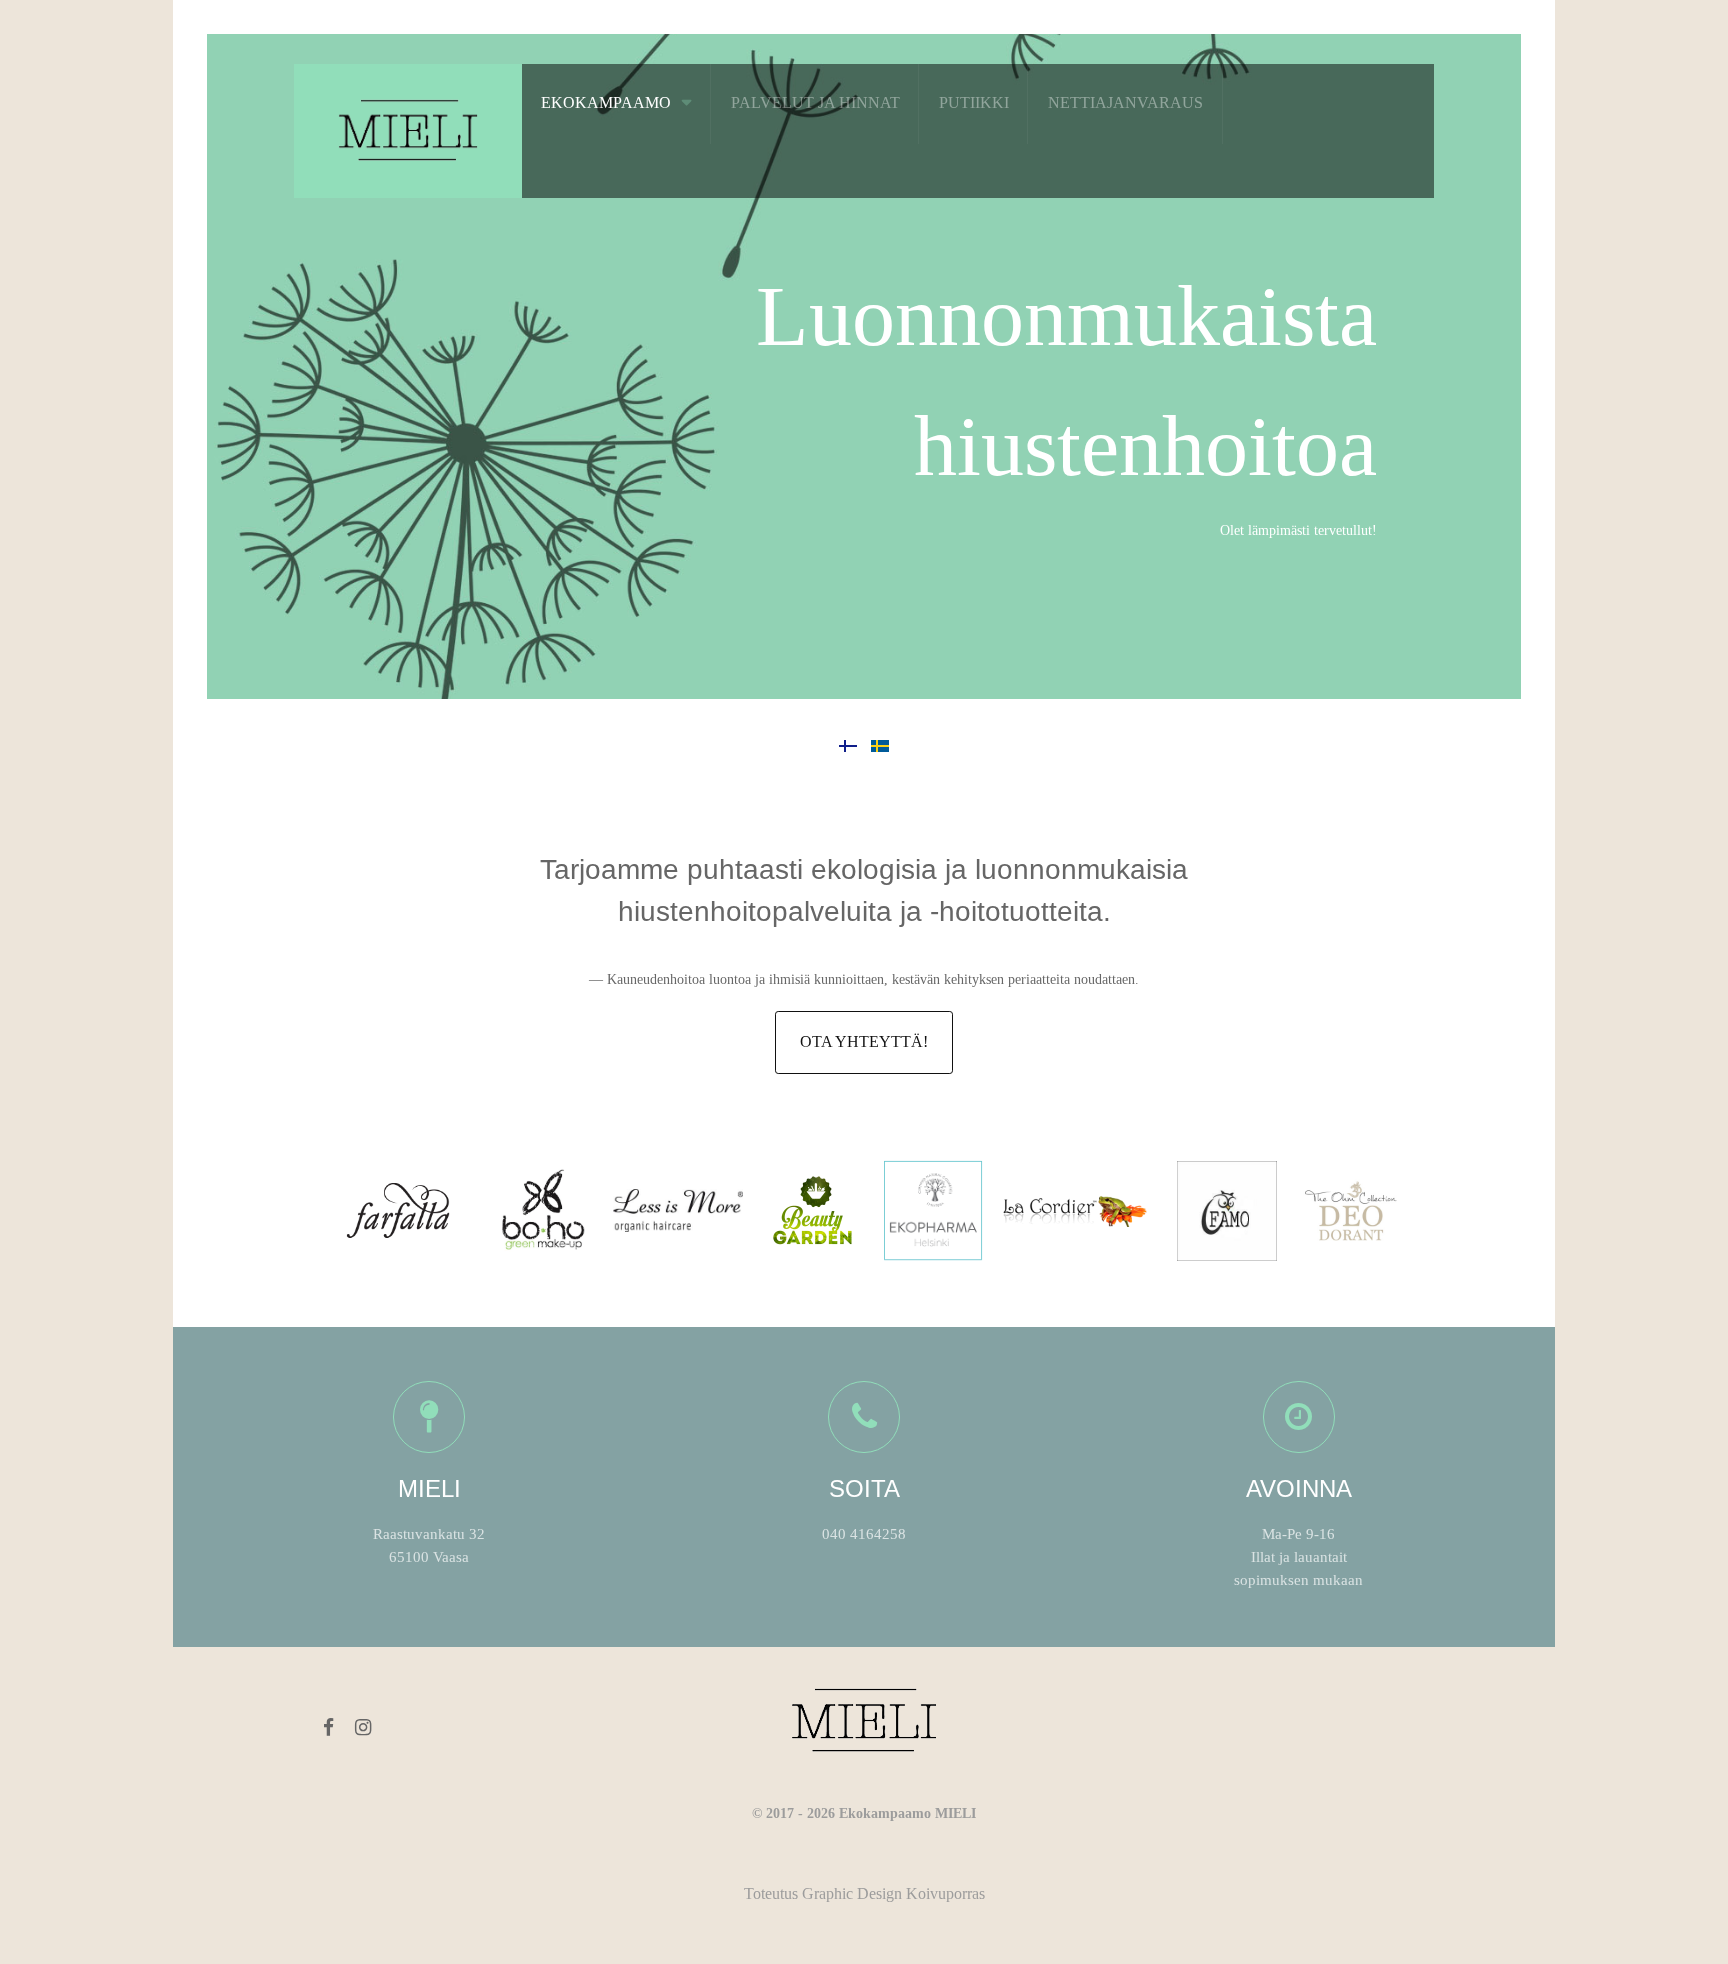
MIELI (429, 1488)
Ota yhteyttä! (864, 1041)
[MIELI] (408, 127)
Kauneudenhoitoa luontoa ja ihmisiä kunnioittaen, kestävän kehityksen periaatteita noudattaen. (873, 979)
